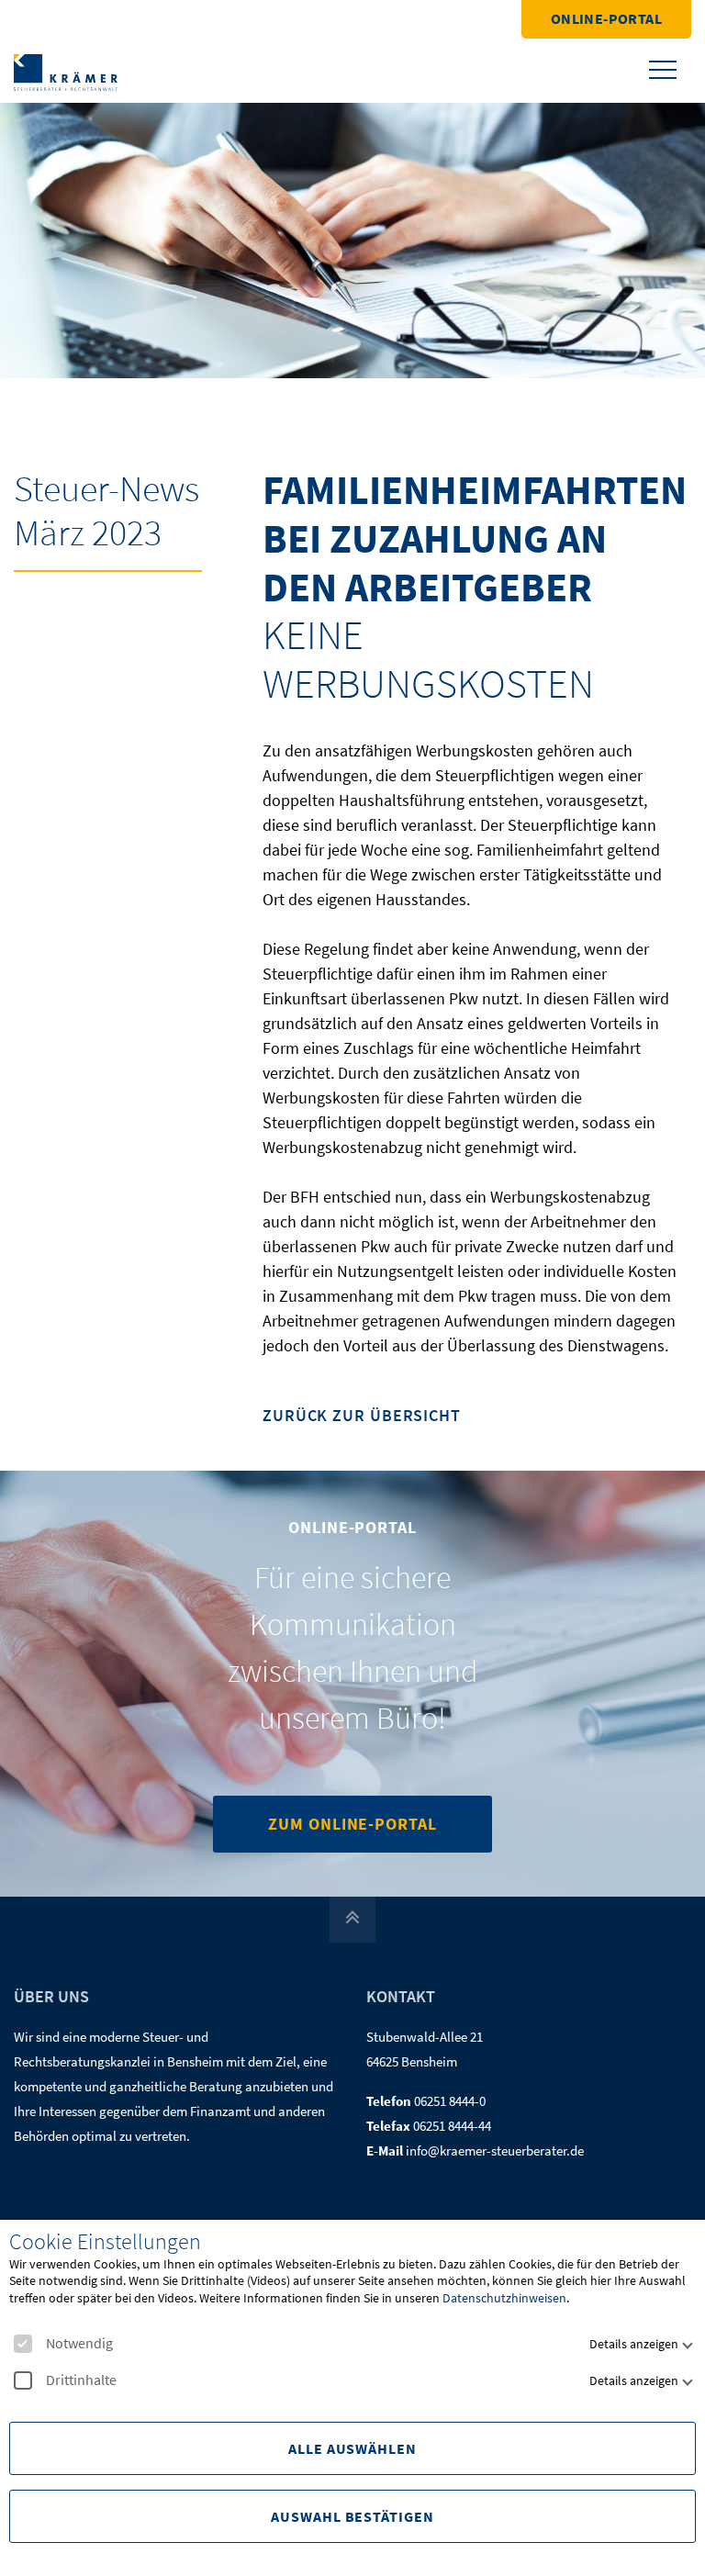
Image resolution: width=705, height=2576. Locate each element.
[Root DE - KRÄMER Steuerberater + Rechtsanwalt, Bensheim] (66, 71)
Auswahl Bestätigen (352, 2516)
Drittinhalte (81, 2380)
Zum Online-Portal (352, 1824)
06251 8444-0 (450, 2101)
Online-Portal (606, 18)
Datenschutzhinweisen (504, 2298)
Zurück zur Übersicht (362, 1416)
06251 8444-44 (452, 2126)
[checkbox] (23, 2344)
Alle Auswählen (352, 2448)
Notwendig (79, 2343)
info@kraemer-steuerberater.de (495, 2150)
